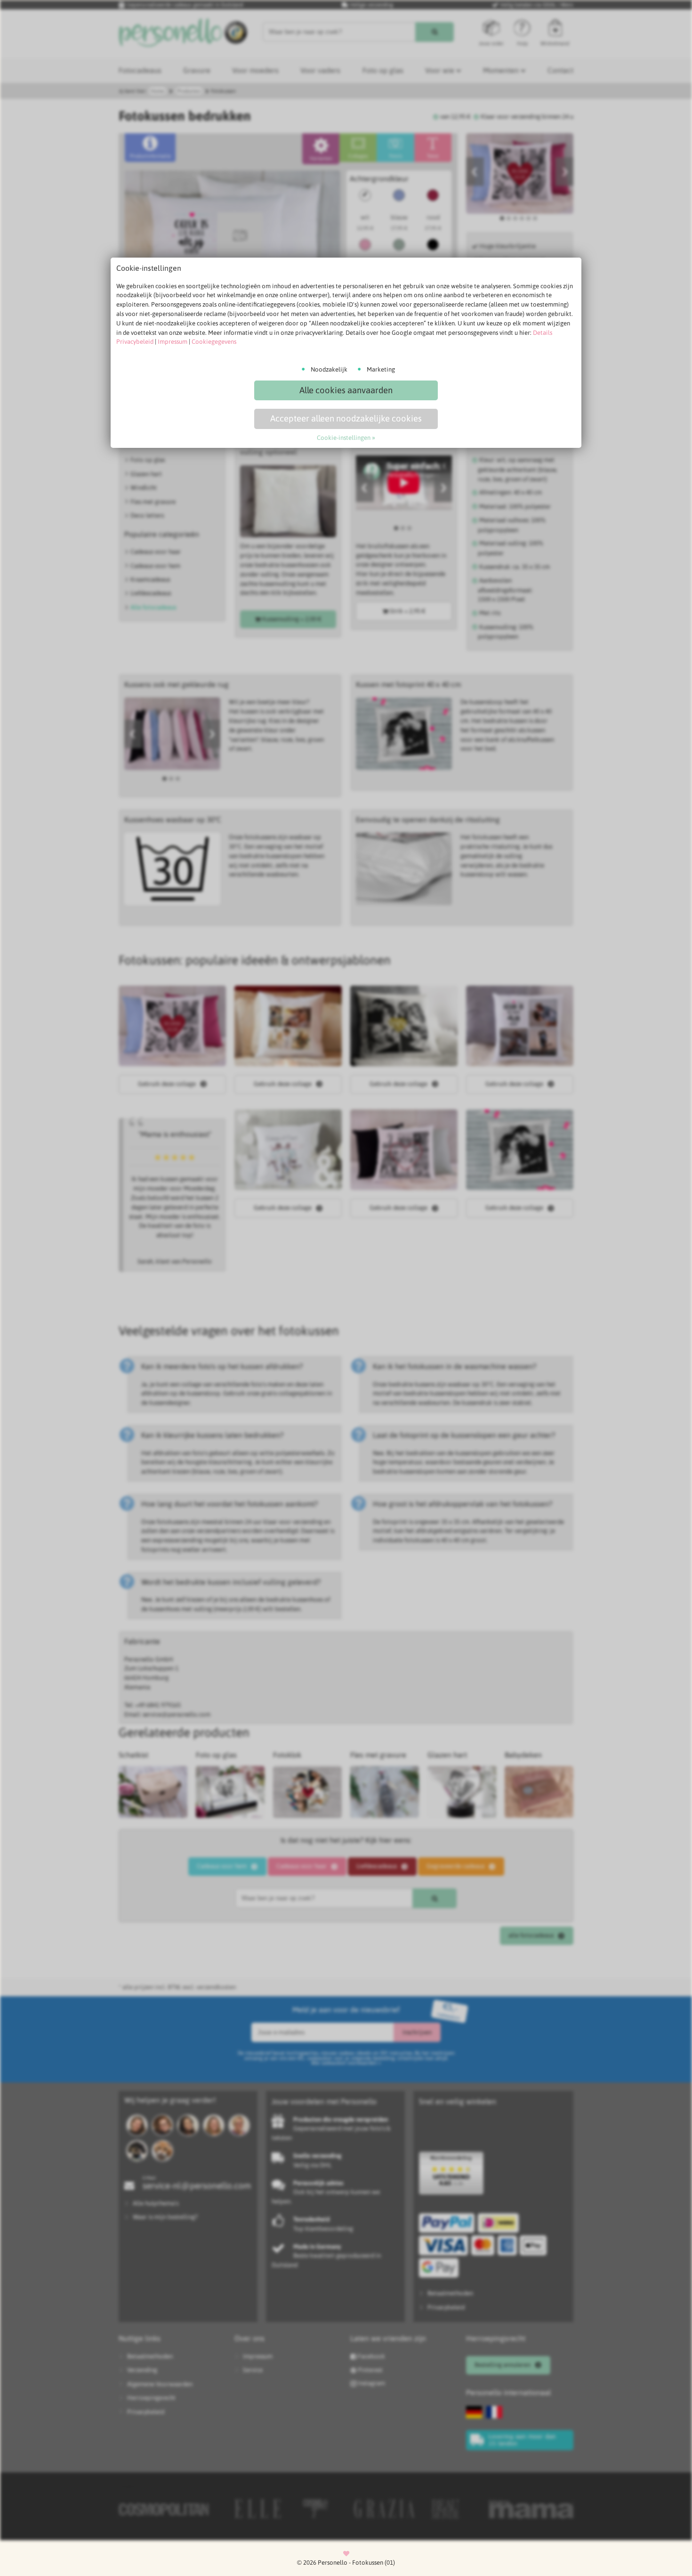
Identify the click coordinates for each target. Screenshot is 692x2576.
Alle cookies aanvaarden (346, 390)
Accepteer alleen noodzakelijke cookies (346, 418)
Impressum (173, 342)
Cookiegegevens (214, 342)
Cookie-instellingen (344, 438)
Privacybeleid (135, 342)
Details (543, 333)
